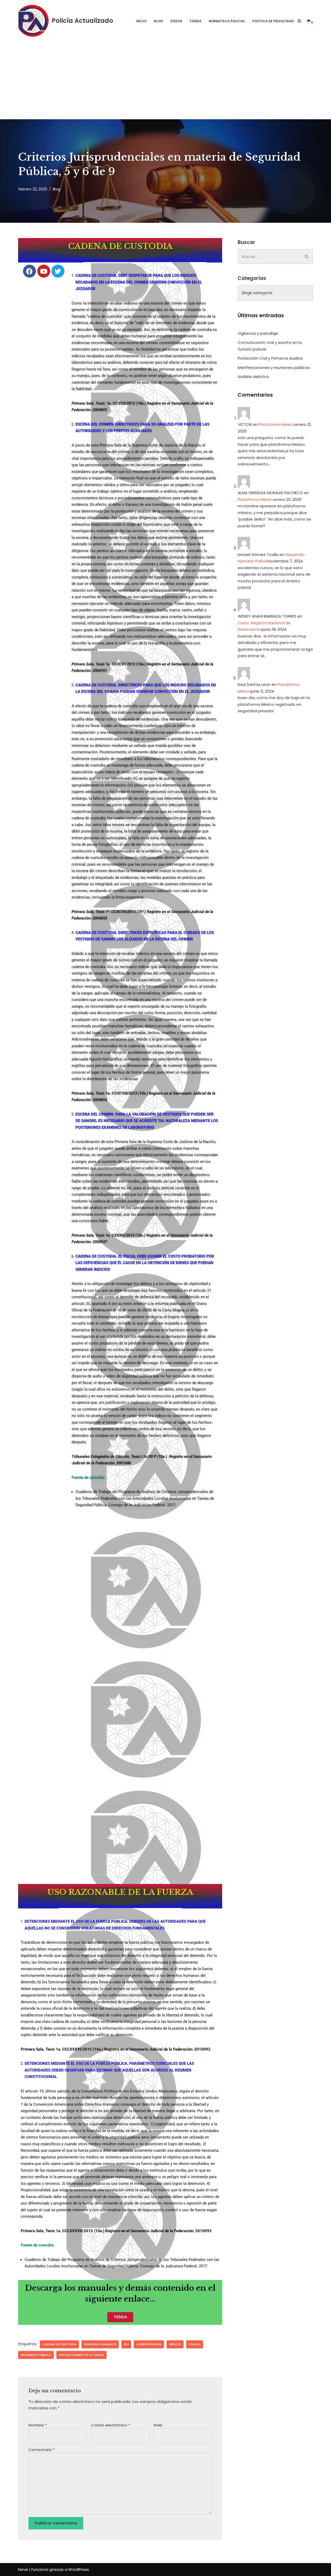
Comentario (42, 2450)
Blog (158, 21)
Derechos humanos (100, 2344)
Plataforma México (277, 424)
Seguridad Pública (36, 2355)
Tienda (195, 21)
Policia (195, 2344)
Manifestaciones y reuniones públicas (274, 368)
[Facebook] (29, 271)
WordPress (79, 2569)
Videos (176, 21)
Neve (23, 2569)
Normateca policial (227, 21)
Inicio (141, 21)
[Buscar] (299, 21)
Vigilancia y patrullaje (258, 333)
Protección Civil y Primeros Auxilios (270, 358)
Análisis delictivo (253, 377)
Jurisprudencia (149, 2344)
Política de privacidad (273, 21)
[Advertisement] (165, 80)
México (175, 2344)
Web (158, 2425)
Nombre (38, 2425)
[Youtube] (44, 271)
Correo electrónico (110, 2425)
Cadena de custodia (59, 2344)
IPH (126, 2344)
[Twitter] (58, 271)
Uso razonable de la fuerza (81, 2355)
